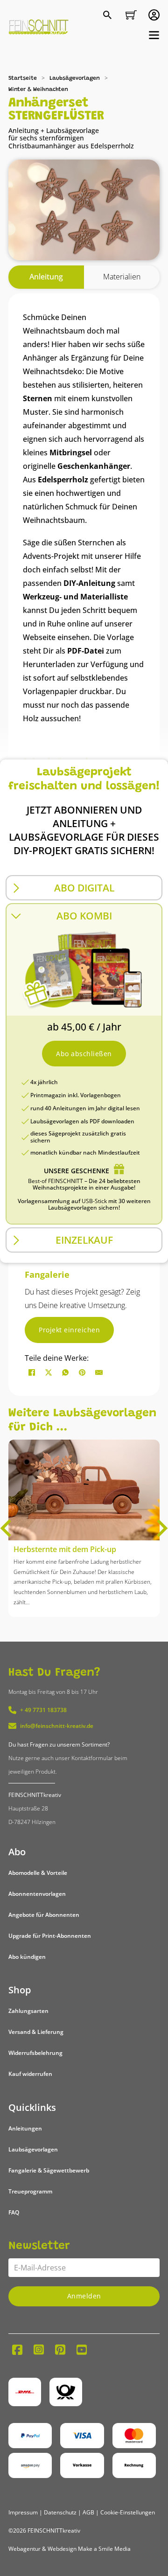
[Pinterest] (82, 1372)
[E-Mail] (99, 1372)
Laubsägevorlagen (75, 78)
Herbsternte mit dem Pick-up (65, 1549)
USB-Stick (94, 1201)
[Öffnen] (154, 35)
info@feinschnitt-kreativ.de (57, 1726)
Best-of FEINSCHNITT (56, 1181)
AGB (88, 2512)
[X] (49, 1372)
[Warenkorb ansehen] (131, 15)
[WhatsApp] (65, 1372)
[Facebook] (32, 1372)
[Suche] (108, 16)
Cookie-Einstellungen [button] (128, 2512)
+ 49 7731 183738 (43, 1710)
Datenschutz (60, 2512)
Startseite (23, 78)
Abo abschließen (84, 1054)
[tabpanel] (84, 770)
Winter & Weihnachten (38, 90)
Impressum (23, 2512)
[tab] (46, 277)
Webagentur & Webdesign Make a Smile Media (70, 2549)
